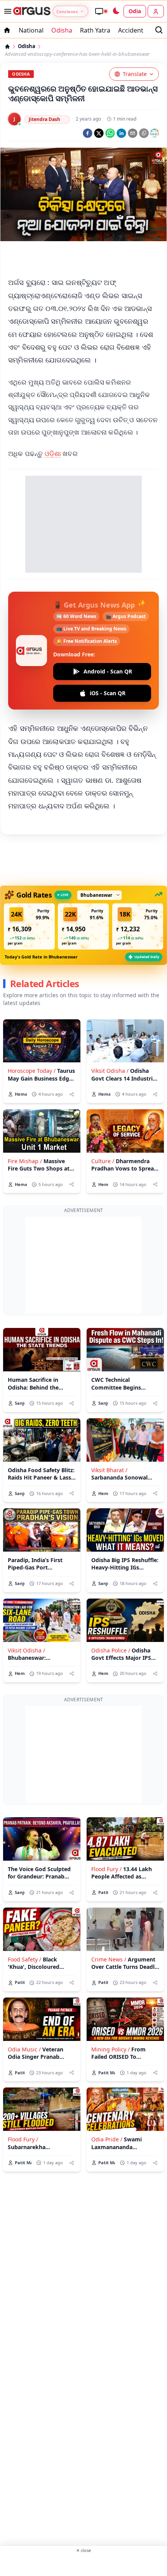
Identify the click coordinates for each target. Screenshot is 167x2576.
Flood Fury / (106, 1869)
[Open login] (156, 11)
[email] (133, 133)
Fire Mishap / (25, 1161)
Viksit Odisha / (110, 1071)
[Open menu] (6, 11)
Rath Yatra (95, 30)
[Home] (7, 47)
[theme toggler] (116, 11)
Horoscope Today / (32, 1071)
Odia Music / (24, 2049)
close (83, 2550)
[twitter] (99, 133)
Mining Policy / (110, 2049)
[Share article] (72, 1094)
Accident (131, 30)
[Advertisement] (83, 260)
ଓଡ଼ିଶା (53, 453)
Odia (135, 11)
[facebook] (88, 133)
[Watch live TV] (101, 11)
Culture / (103, 1161)
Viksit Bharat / (109, 1470)
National (31, 30)
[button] (29, 926)
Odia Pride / (107, 2139)
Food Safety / (24, 1959)
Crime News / (109, 1959)
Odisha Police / (111, 1650)
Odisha (62, 30)
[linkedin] (121, 133)
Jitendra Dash (44, 119)
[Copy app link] (144, 133)
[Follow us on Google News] (155, 133)
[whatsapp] (110, 133)
